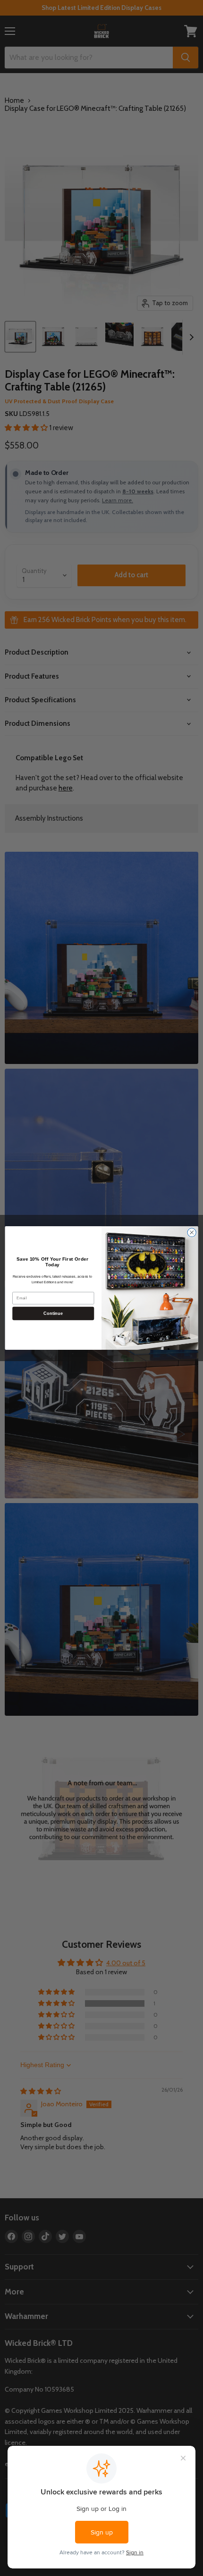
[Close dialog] (192, 1232)
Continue (53, 1313)
